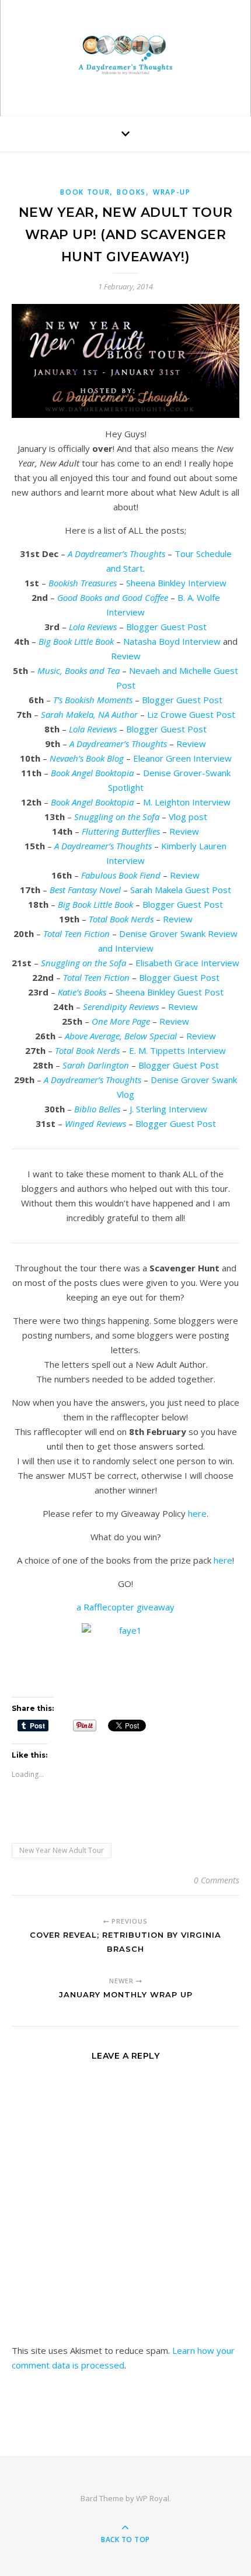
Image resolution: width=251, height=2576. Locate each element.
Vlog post (188, 817)
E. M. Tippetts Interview (177, 1050)
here (197, 1513)
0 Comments (217, 1880)
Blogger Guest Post (166, 627)
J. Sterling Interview (168, 1109)
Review (126, 656)
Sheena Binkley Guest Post (170, 992)
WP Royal (153, 2498)
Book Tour (85, 192)
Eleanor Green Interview (182, 758)
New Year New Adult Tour (62, 1850)
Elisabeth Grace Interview (187, 963)
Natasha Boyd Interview (172, 641)
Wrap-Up (172, 192)
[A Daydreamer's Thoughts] (125, 55)
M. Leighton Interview (187, 802)
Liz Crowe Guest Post (191, 714)
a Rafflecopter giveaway (125, 1607)
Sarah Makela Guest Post (181, 890)
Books (131, 192)
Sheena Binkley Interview (176, 583)
